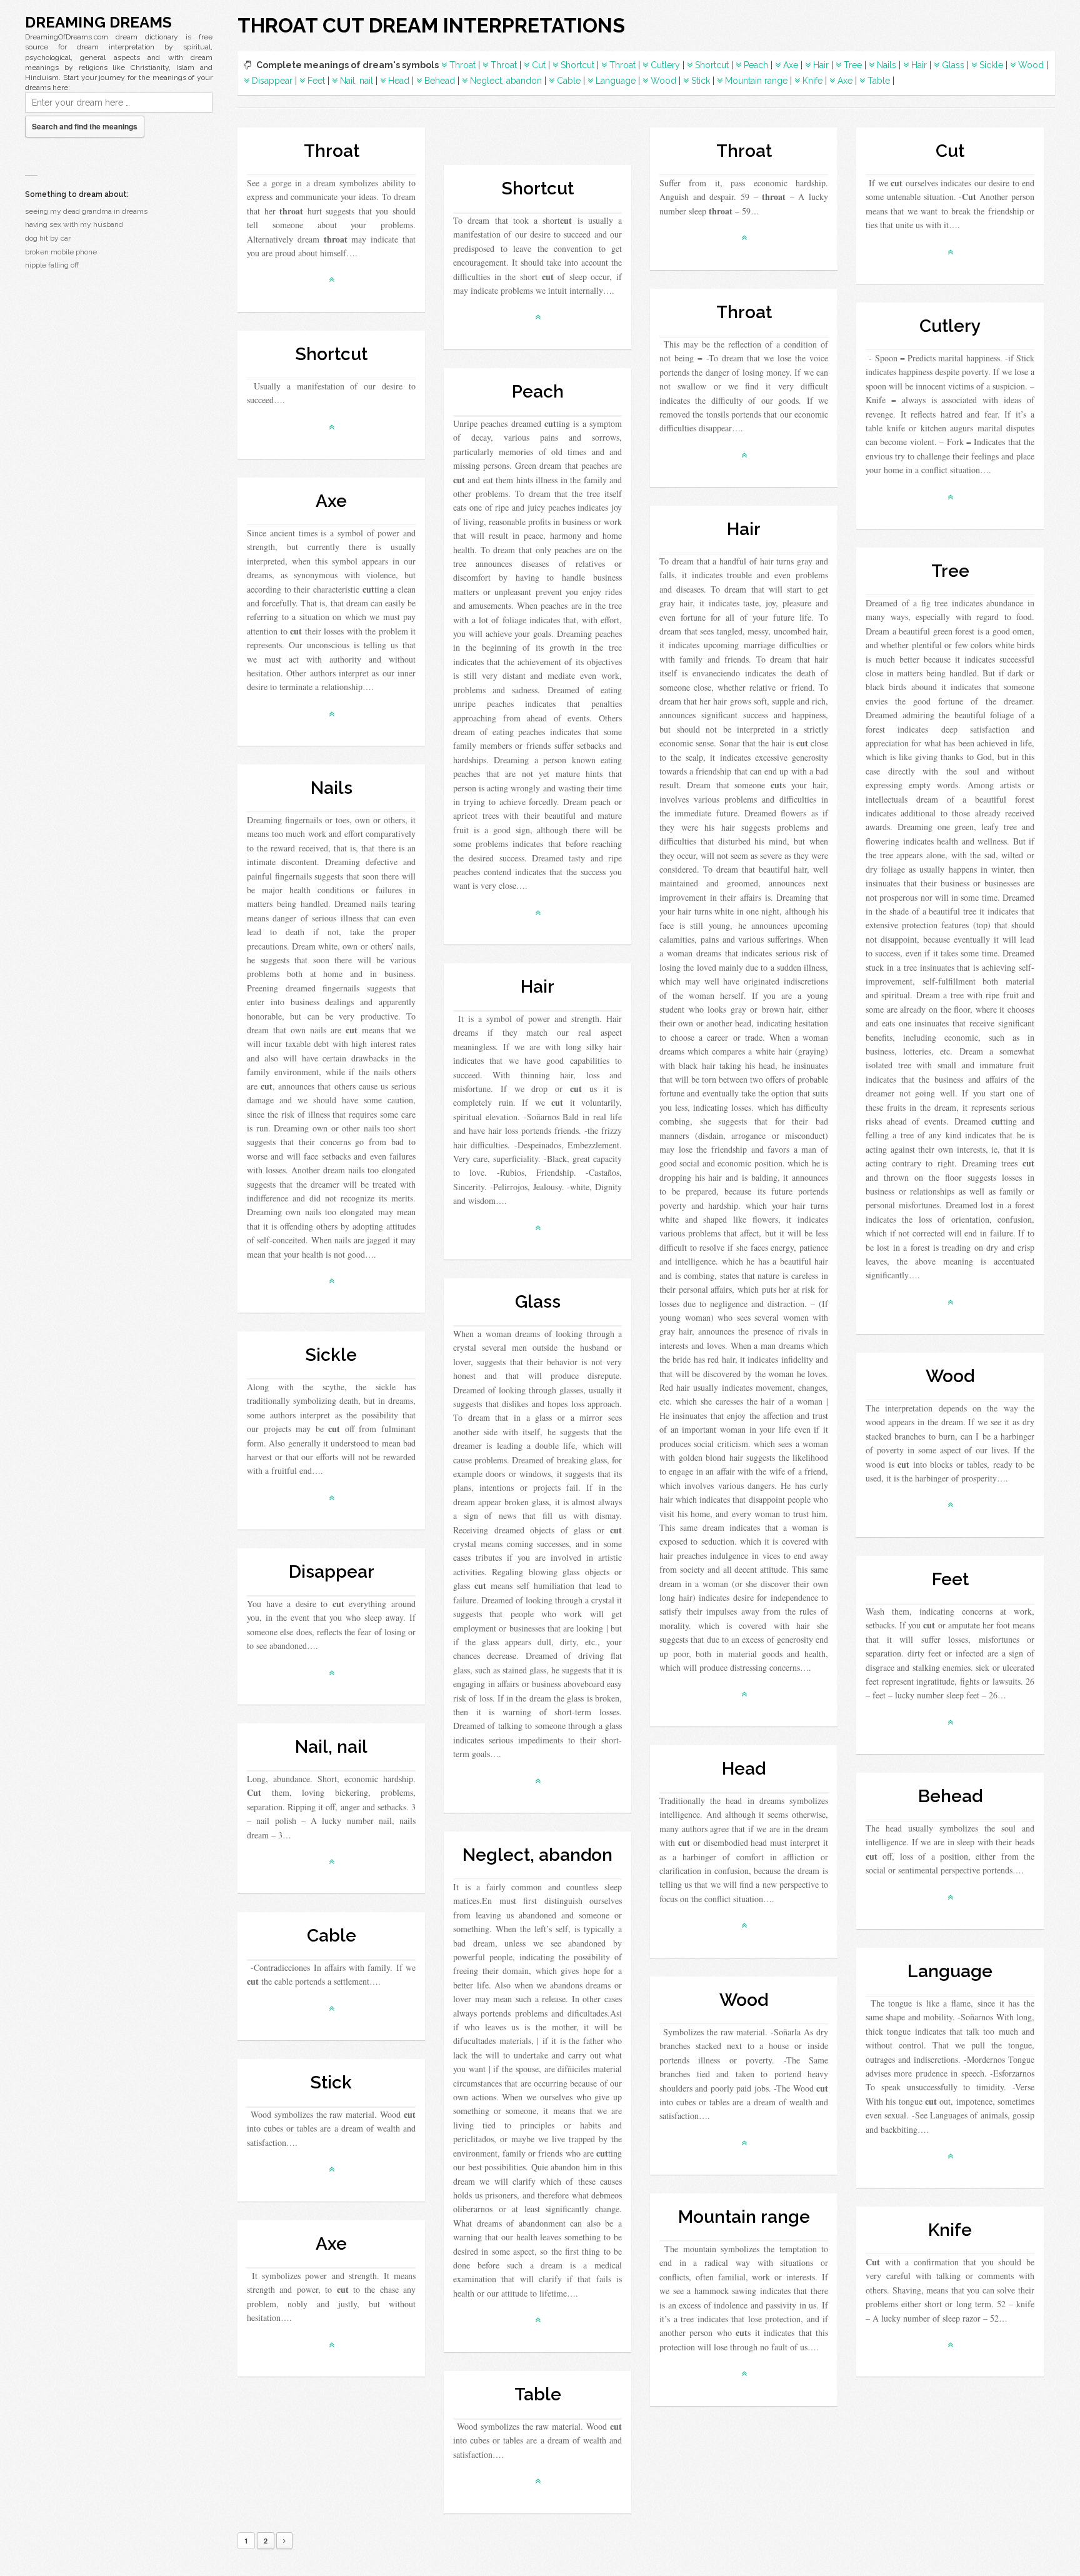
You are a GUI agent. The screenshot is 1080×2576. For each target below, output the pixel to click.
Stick (701, 81)
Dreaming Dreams (98, 22)
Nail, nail (357, 81)
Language (616, 81)
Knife (812, 81)
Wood (1031, 65)
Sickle (991, 65)
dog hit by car (48, 238)
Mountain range (756, 81)
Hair (821, 65)
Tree (853, 65)
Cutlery (665, 65)
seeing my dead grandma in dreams (86, 211)
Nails (887, 65)
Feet (316, 81)
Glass (953, 65)
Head (399, 81)
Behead (440, 81)
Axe (791, 65)
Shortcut (577, 65)
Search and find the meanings (85, 126)
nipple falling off (52, 265)
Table (879, 81)
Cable (569, 81)
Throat (462, 65)
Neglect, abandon (506, 81)
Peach (756, 65)
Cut (539, 65)
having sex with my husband (74, 224)
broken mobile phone (61, 252)
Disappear (272, 81)
